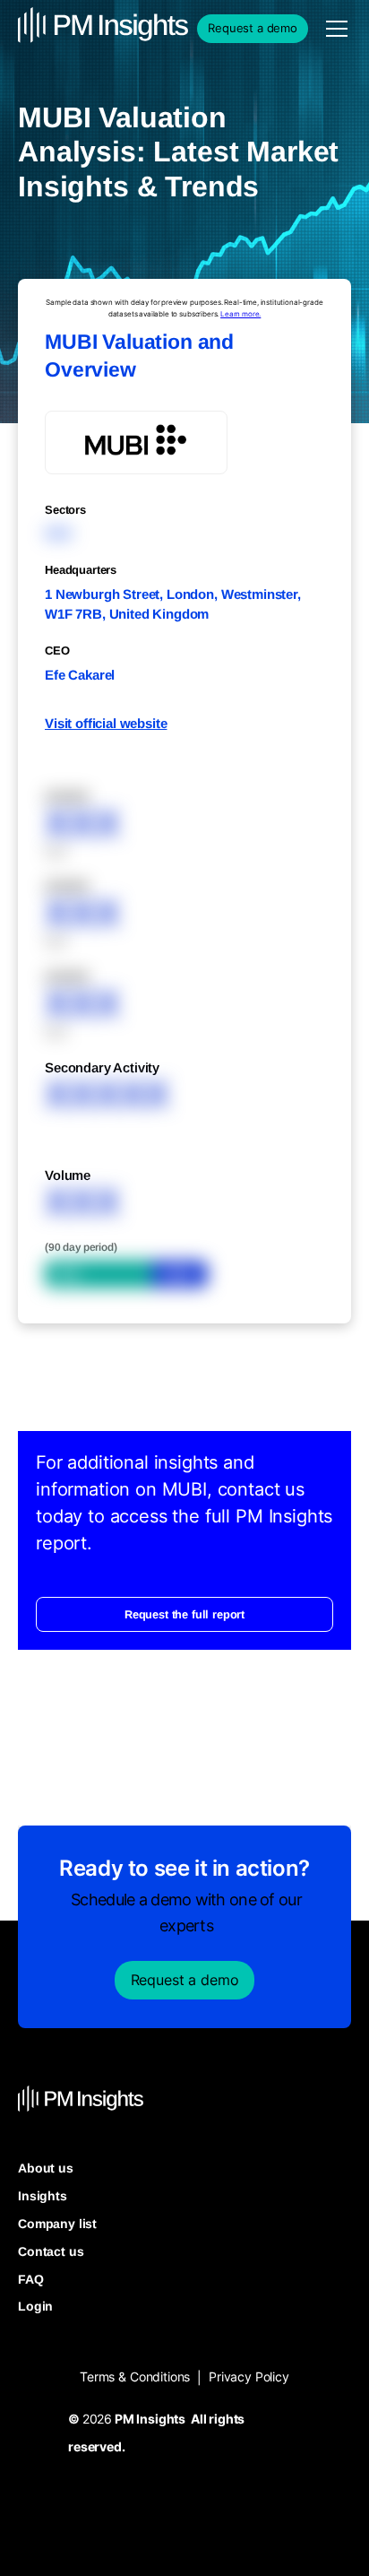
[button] (333, 29)
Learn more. (240, 314)
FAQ (31, 2279)
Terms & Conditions (135, 2377)
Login (35, 2306)
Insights (43, 2196)
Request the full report (184, 1614)
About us (46, 2168)
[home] (63, 28)
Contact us (51, 2251)
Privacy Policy (249, 2377)
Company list (57, 2224)
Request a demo (253, 28)
